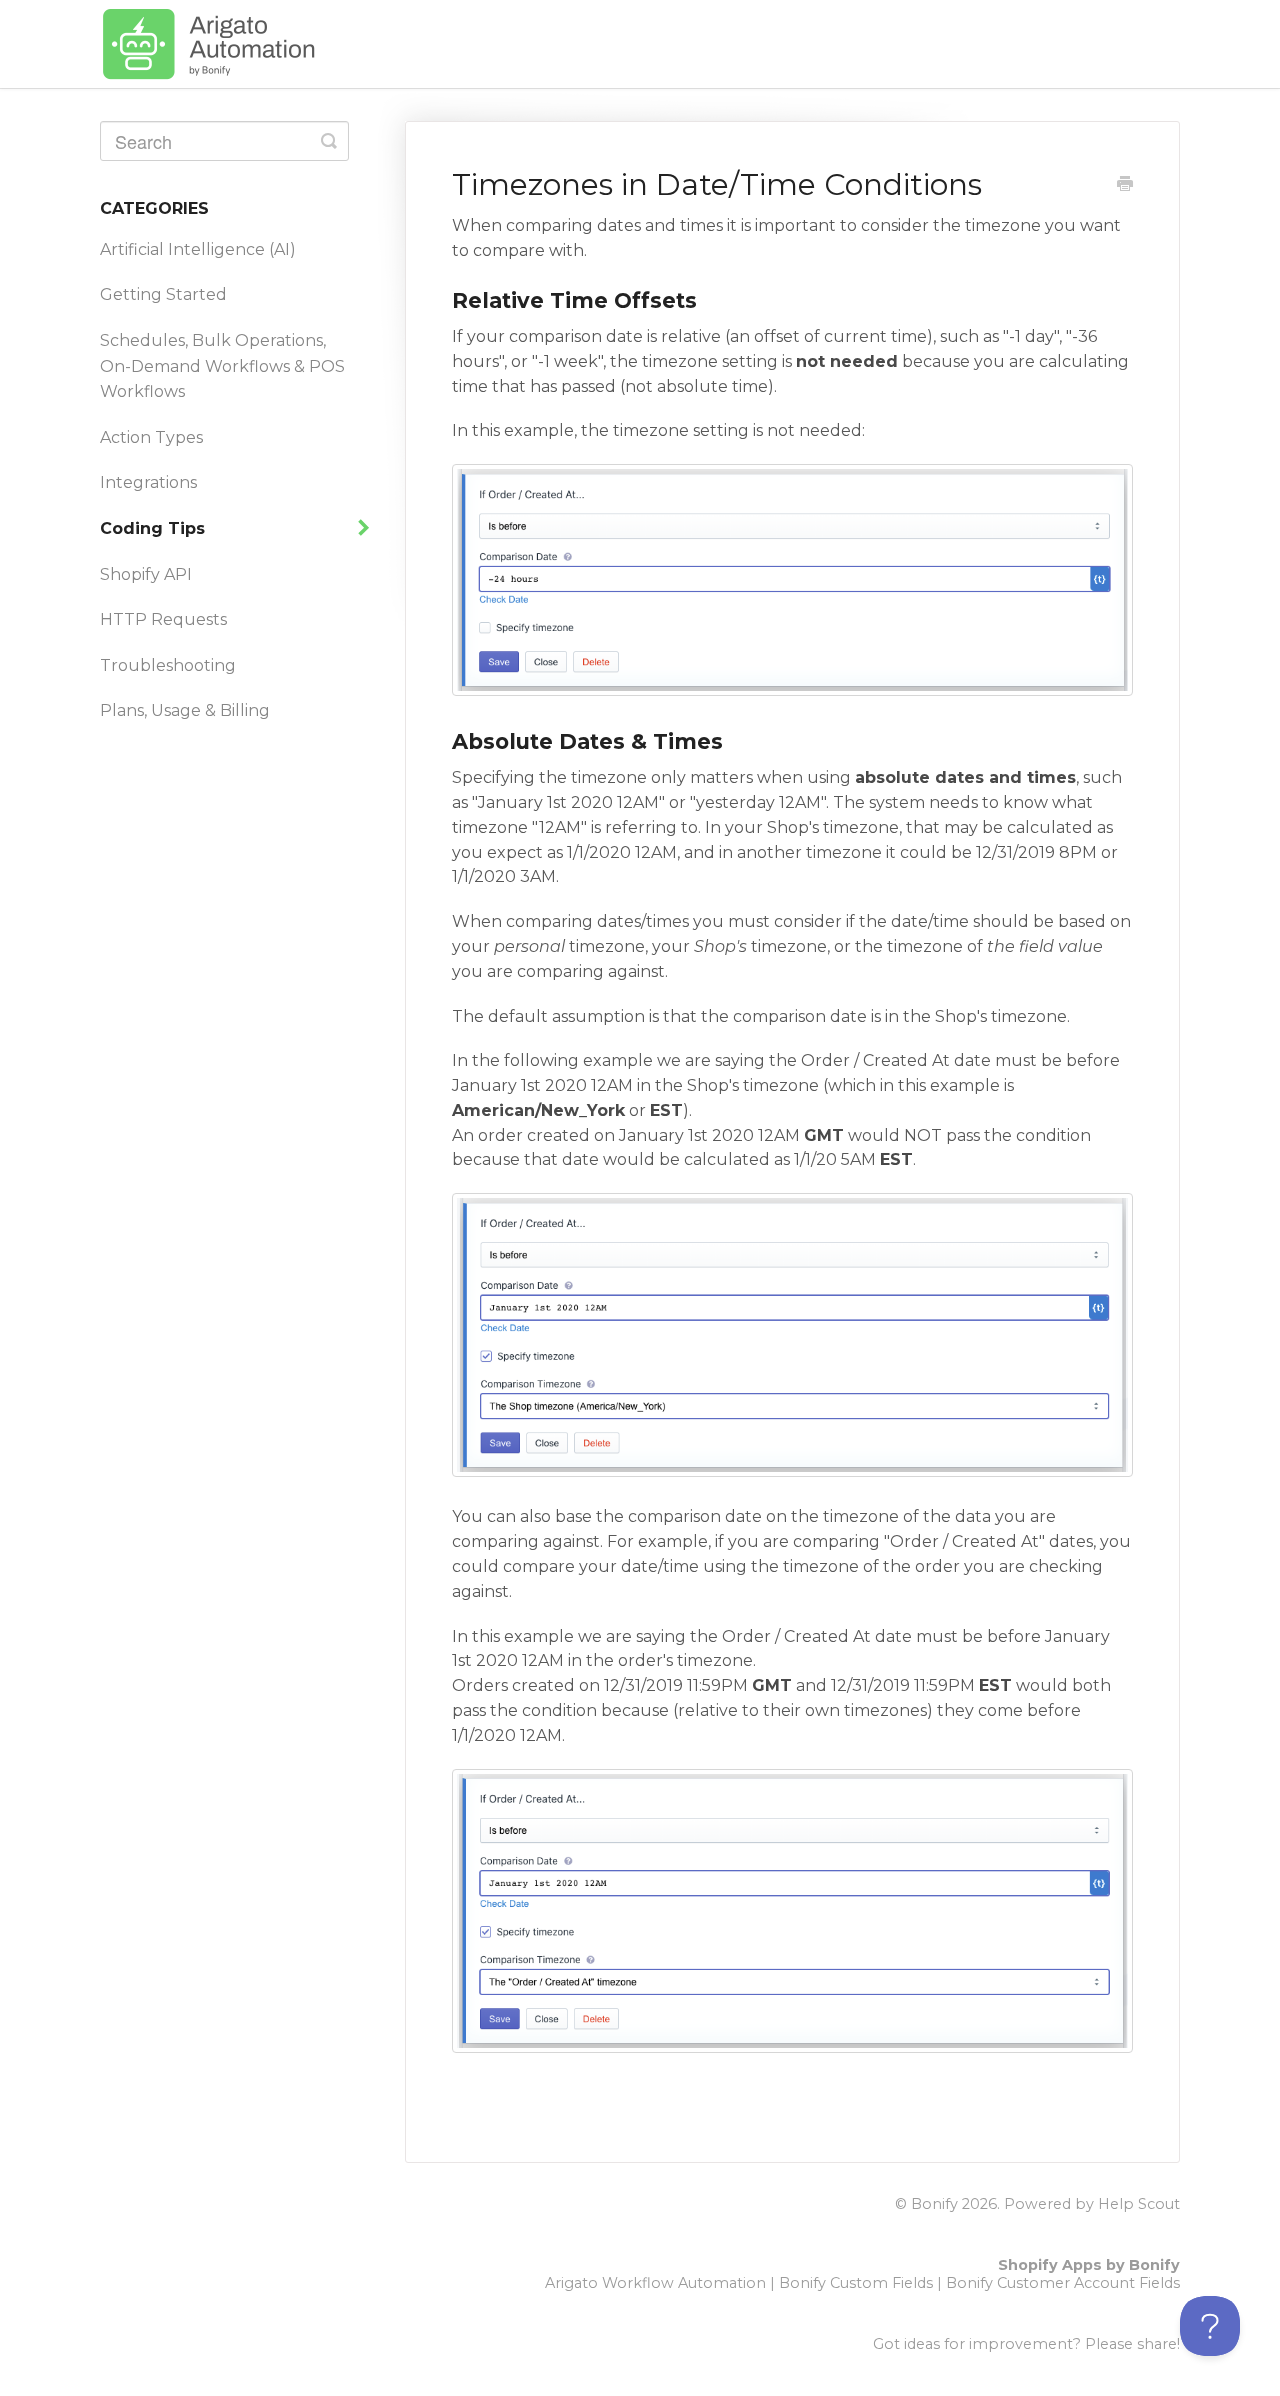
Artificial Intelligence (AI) (198, 249)
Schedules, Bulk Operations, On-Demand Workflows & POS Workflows (222, 366)
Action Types (151, 437)
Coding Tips (155, 528)
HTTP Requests (163, 619)
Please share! (1132, 2344)
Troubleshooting (168, 665)
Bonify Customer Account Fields (1063, 2283)
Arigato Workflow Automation (655, 2283)
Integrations (148, 482)
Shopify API (146, 574)
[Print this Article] (1125, 186)
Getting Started (163, 294)
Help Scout (1139, 2204)
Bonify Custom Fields (856, 2283)
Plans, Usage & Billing (185, 710)
